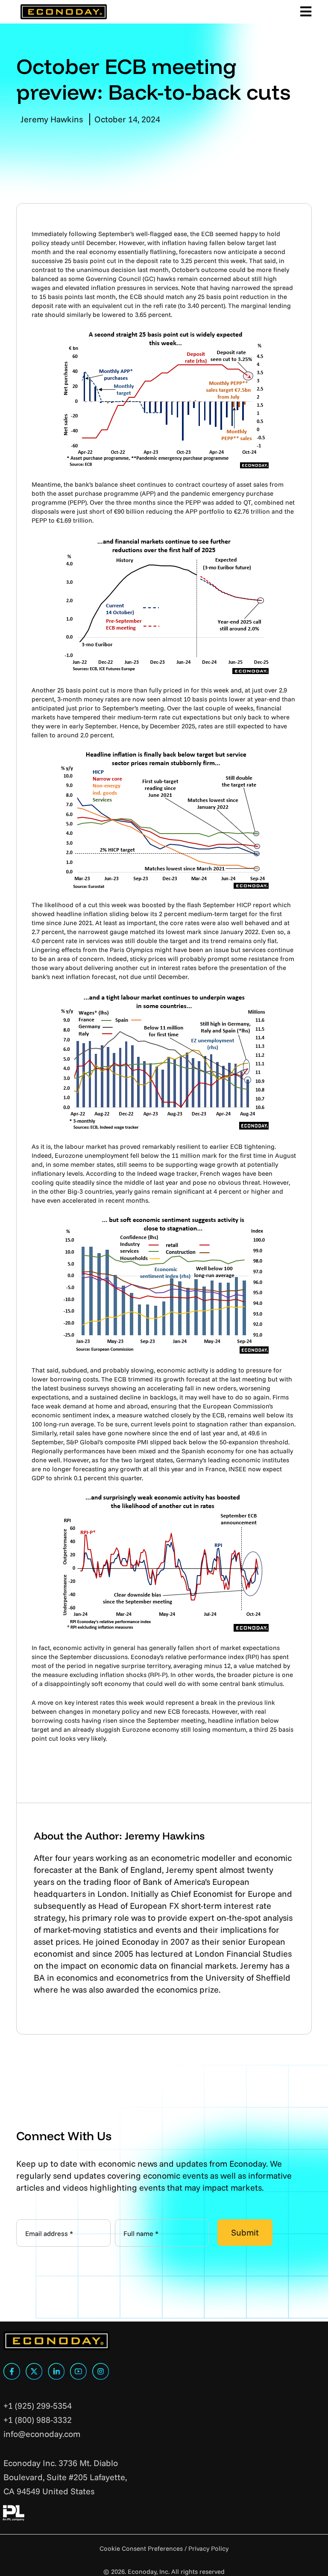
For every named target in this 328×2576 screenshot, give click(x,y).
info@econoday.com (42, 2434)
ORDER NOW (279, 2534)
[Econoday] (63, 12)
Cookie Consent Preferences (141, 2548)
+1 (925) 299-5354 (38, 2406)
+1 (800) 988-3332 (38, 2420)
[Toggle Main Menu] (305, 12)
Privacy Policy (208, 2548)
